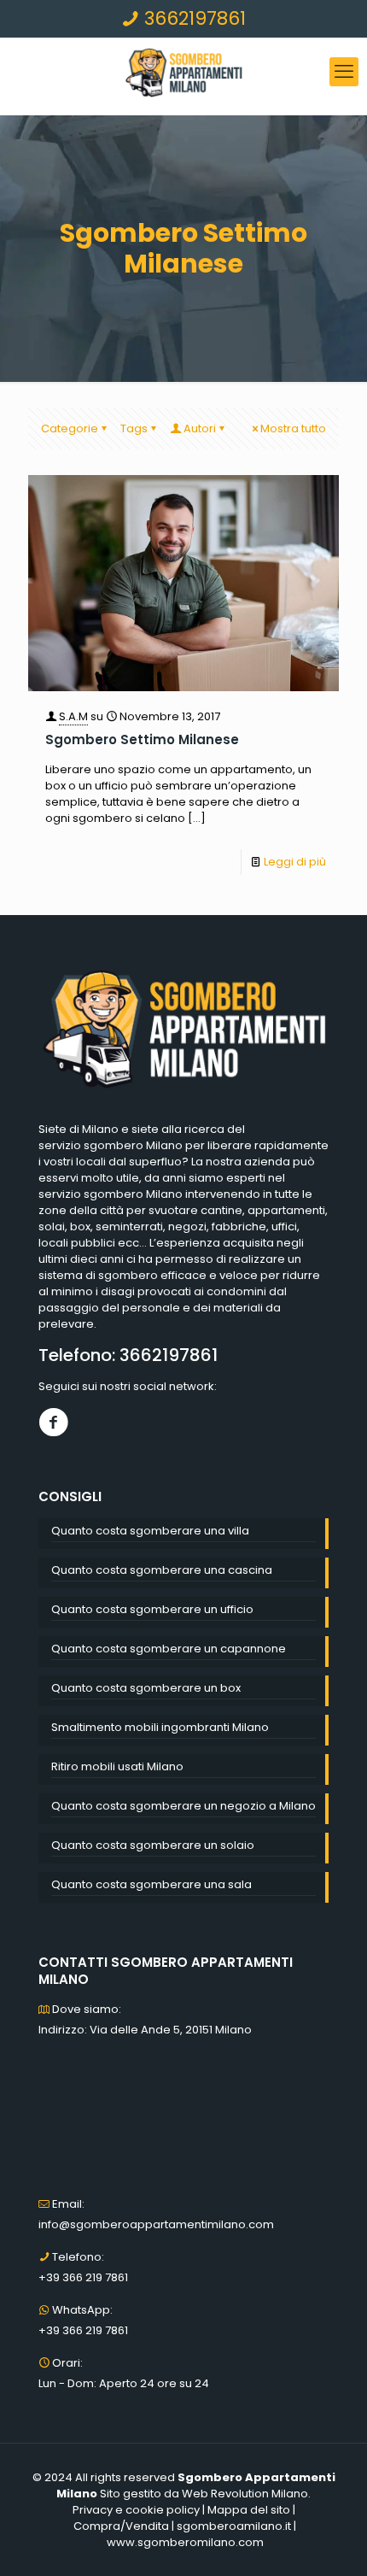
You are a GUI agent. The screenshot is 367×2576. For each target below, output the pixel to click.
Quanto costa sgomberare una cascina (162, 1570)
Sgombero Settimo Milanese (142, 739)
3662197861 (192, 18)
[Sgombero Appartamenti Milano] (183, 72)
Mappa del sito (249, 2510)
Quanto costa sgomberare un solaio (153, 1845)
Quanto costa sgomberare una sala (151, 1884)
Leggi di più (295, 862)
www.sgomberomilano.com (185, 2542)
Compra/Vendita (121, 2526)
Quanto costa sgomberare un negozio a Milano (183, 1806)
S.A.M (73, 716)
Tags (134, 428)
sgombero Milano (133, 1145)
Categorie (70, 428)
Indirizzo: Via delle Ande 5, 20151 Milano (145, 2030)
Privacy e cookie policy (136, 2510)
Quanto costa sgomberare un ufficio (152, 1609)
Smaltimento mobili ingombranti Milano (160, 1727)
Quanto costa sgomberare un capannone (169, 1649)
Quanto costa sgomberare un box (146, 1688)
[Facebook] (53, 1422)
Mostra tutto (293, 428)
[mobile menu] (344, 72)
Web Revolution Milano (245, 2494)
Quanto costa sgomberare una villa (150, 1531)
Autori (200, 428)
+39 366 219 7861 (83, 2277)
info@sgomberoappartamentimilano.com (156, 2224)
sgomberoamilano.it (234, 2526)
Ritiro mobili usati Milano (117, 1766)
